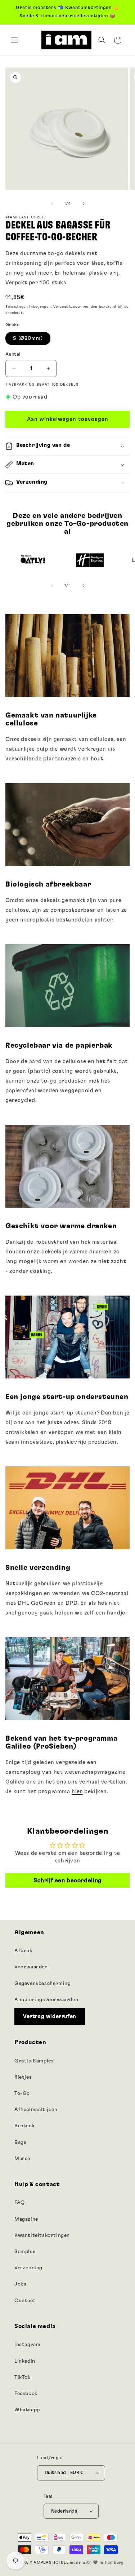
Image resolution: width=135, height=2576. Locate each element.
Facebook (26, 2394)
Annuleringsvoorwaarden (46, 2000)
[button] (14, 40)
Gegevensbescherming (42, 1984)
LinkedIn (25, 2361)
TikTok (22, 2377)
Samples (25, 2252)
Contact (25, 2301)
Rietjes (23, 2077)
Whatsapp (27, 2410)
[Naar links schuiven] (52, 204)
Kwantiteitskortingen (42, 2235)
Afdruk (23, 1951)
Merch (22, 2159)
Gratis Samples (34, 2061)
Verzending (28, 2268)
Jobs (20, 2284)
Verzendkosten (67, 307)
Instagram (27, 2345)
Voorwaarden (31, 1967)
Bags (20, 2142)
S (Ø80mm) (28, 338)
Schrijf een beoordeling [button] (67, 1880)
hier (77, 1792)
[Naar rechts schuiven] (84, 204)
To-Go (22, 2093)
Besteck (24, 2126)
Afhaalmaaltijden (36, 2110)
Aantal (13, 354)
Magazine (26, 2219)
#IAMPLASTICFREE (49, 2562)
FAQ (20, 2203)
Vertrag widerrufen (50, 2017)
